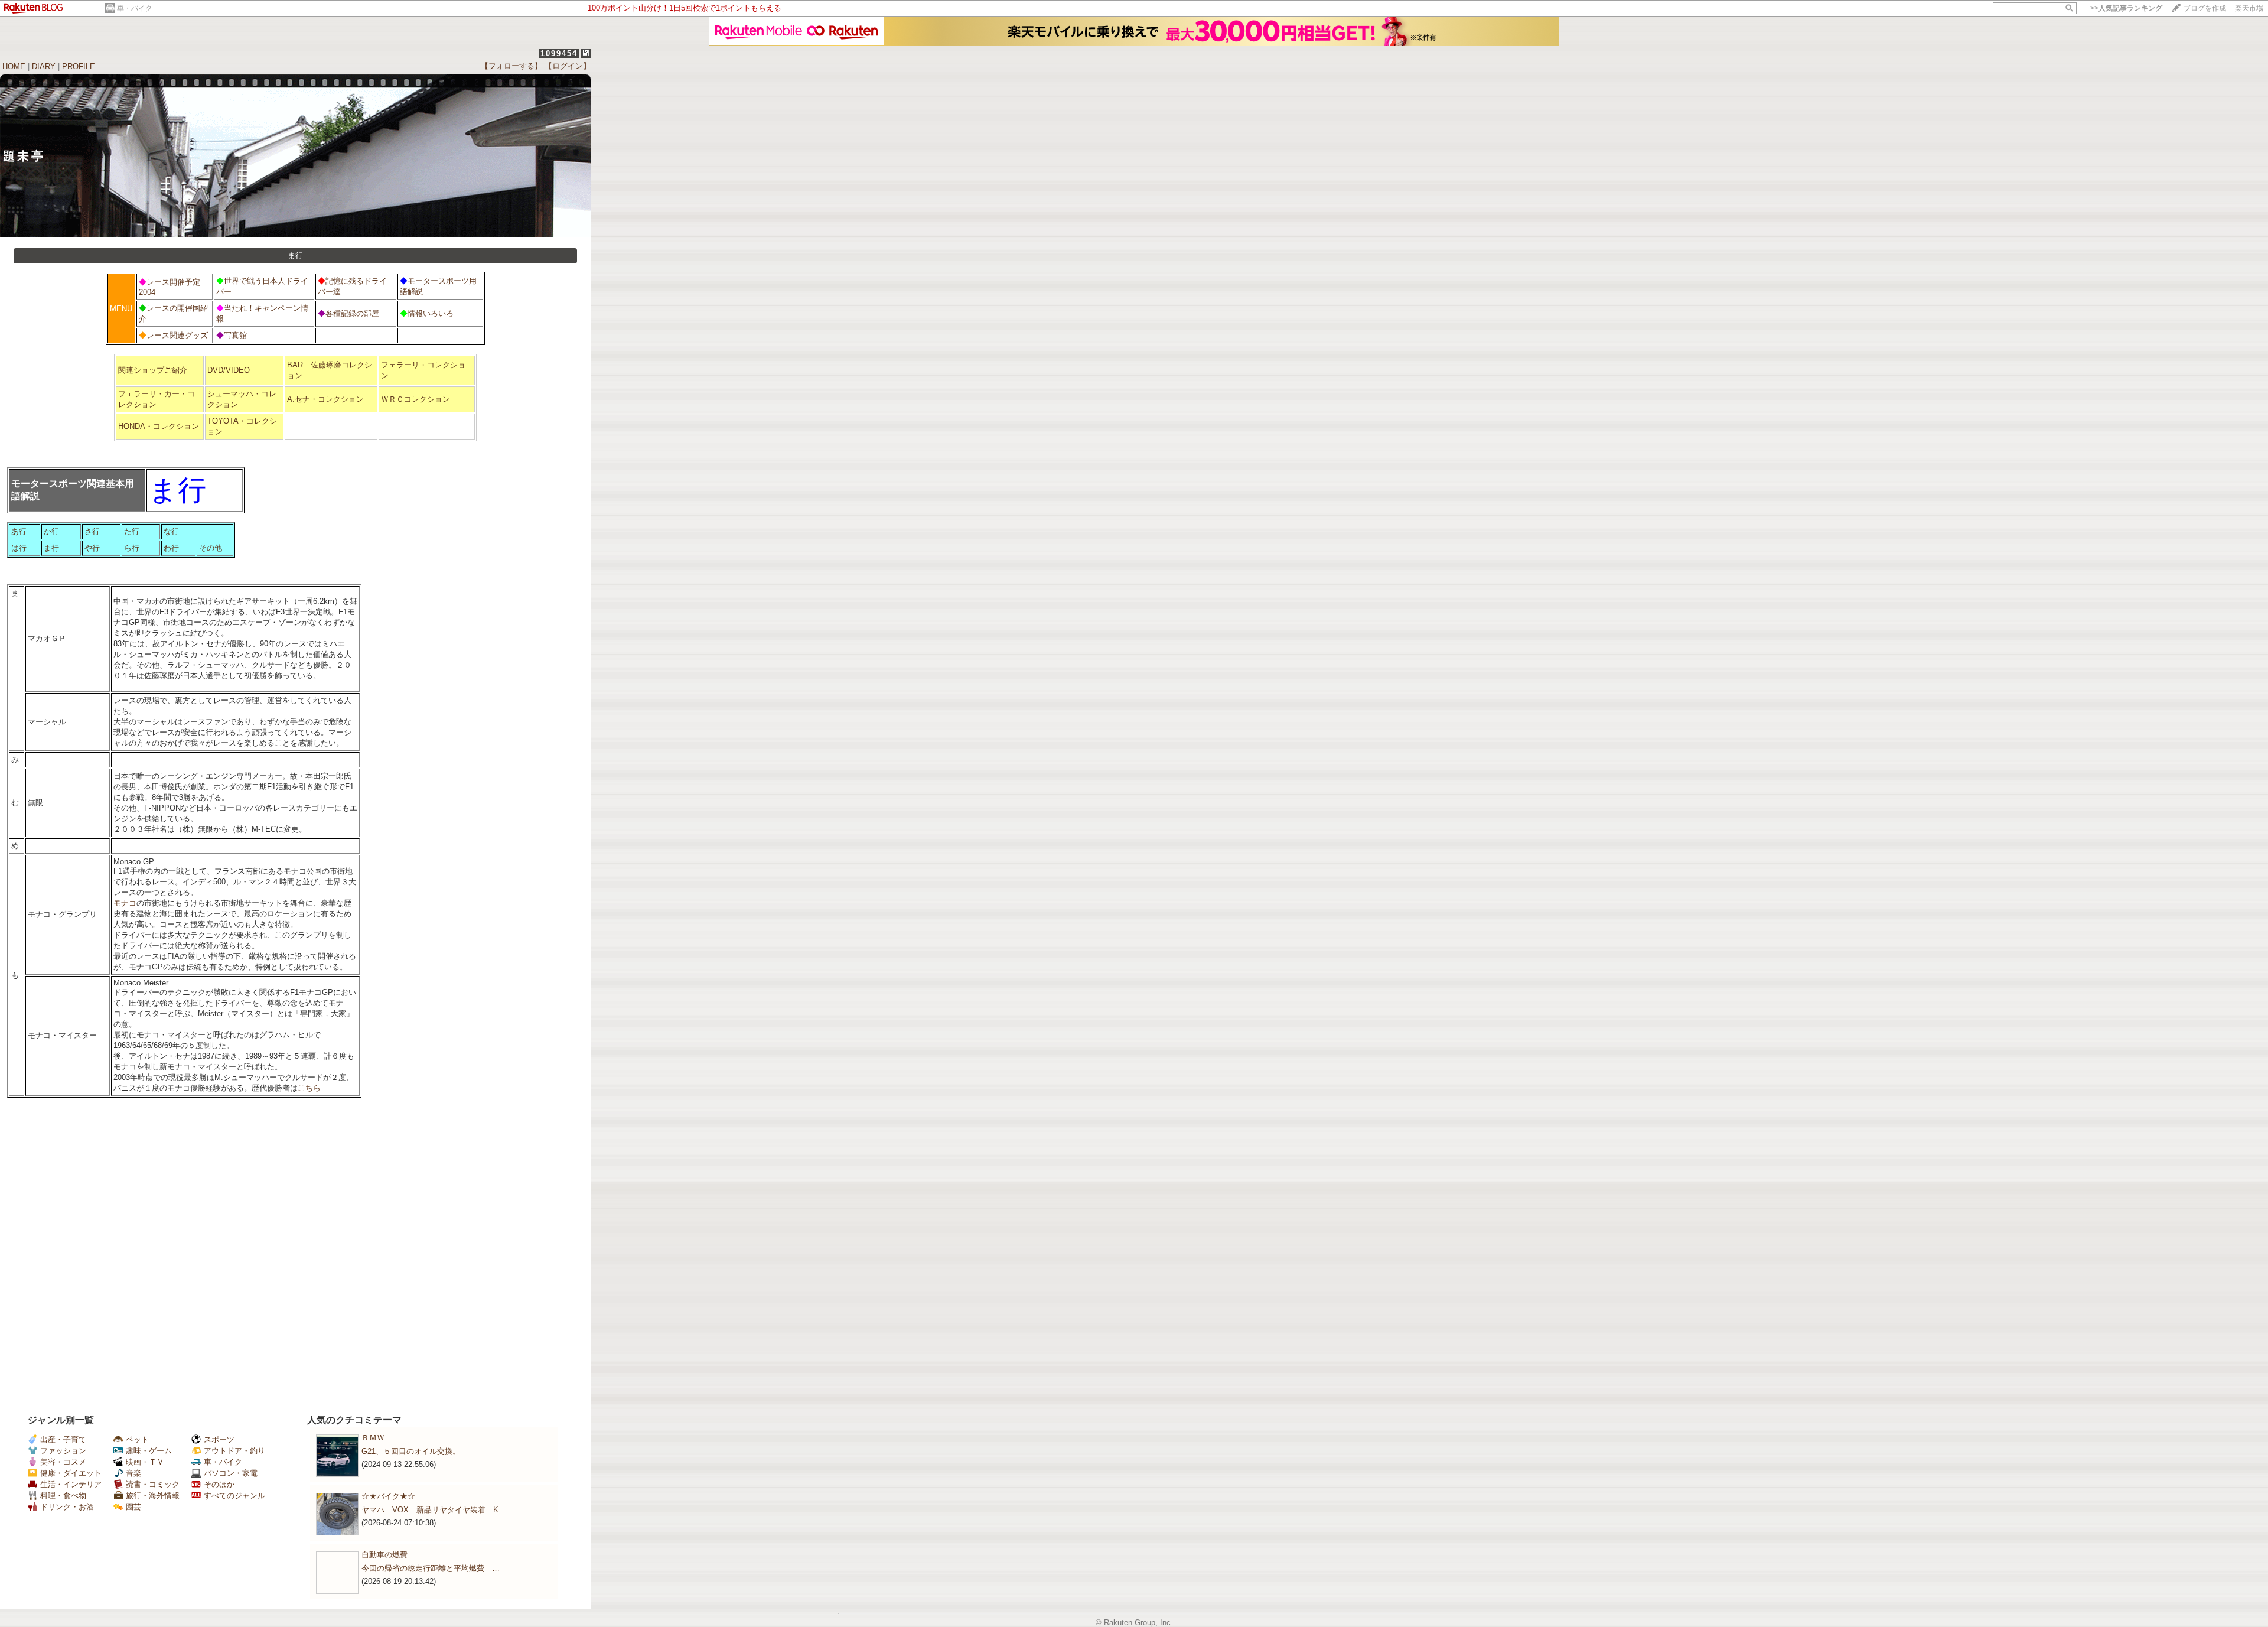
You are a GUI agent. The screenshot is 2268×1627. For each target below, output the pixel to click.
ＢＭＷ (373, 1438)
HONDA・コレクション (159, 426)
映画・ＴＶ (145, 1462)
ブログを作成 (2205, 8)
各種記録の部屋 (352, 313)
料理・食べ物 (63, 1496)
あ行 (19, 531)
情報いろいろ (431, 313)
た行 (132, 531)
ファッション (63, 1451)
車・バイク (135, 8)
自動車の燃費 (384, 1555)
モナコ (125, 903)
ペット (137, 1439)
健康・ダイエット (71, 1473)
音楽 (133, 1473)
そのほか (219, 1484)
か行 (51, 531)
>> (2126, 8)
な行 (171, 531)
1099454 (559, 53)
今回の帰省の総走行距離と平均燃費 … (431, 1568)
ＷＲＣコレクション (416, 399)
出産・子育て (63, 1439)
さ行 (92, 531)
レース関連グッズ (177, 335)
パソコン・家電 (231, 1473)
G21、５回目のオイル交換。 (411, 1451)
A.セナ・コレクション (325, 399)
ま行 (51, 548)
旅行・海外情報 (153, 1496)
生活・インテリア (71, 1484)
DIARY (44, 66)
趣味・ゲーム (149, 1451)
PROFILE (79, 66)
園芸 (133, 1507)
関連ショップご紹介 (153, 370)
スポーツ (219, 1439)
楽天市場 (2249, 8)
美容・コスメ (63, 1462)
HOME (14, 66)
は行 (19, 548)
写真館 (235, 335)
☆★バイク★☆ (388, 1496)
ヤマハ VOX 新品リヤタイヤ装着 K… (434, 1510)
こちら (309, 1088)
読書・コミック (153, 1484)
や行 (92, 548)
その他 (211, 548)
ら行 (132, 548)
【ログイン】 (568, 66)
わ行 (171, 548)
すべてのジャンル (234, 1496)
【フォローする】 (511, 66)
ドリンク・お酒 (67, 1507)
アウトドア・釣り (234, 1451)
